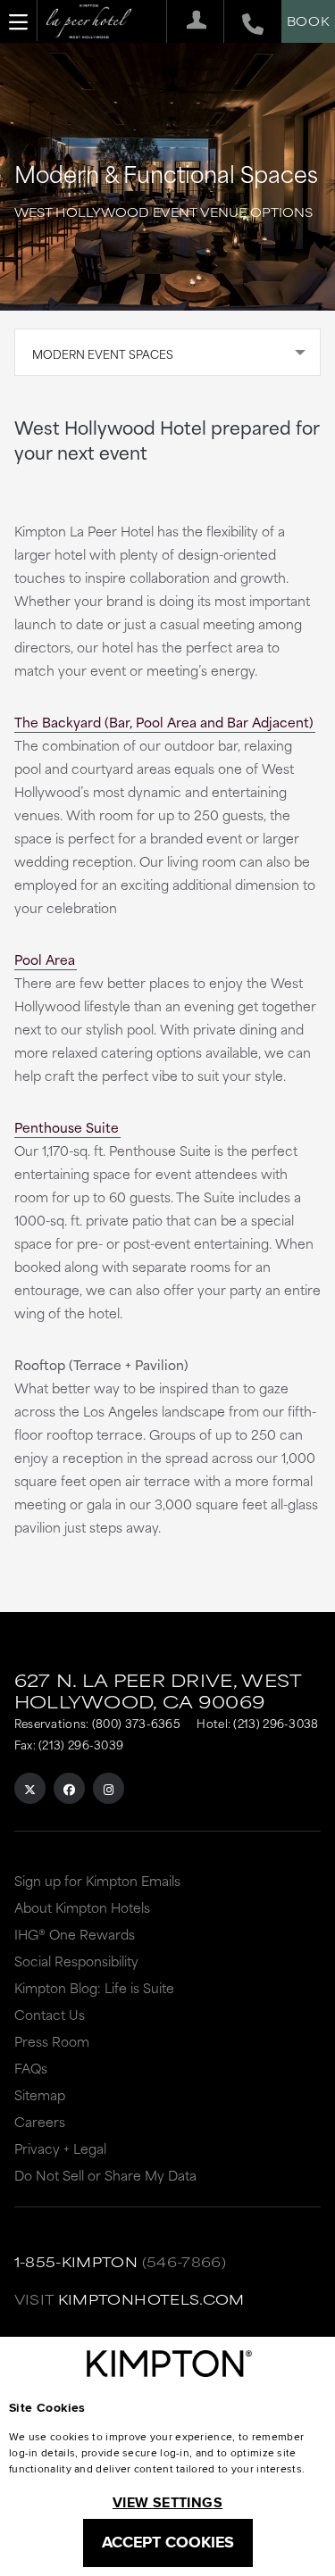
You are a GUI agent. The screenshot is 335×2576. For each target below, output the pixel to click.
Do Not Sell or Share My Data (105, 2175)
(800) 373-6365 (136, 1723)
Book (308, 21)
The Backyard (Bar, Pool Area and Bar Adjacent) (164, 722)
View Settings (167, 2502)
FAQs (31, 2068)
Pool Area (45, 959)
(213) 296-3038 (276, 1723)
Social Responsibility (76, 1961)
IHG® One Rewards (75, 1934)
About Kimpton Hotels (82, 1907)
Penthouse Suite (67, 1127)
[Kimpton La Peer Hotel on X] (30, 1788)
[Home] (89, 22)
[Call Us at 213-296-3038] (243, 21)
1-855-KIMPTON (76, 2261)
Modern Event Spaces (103, 353)
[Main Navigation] (19, 21)
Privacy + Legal (60, 2148)
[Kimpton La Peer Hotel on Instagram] (109, 1788)
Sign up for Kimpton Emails (97, 1880)
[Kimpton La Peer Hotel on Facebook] (69, 1788)
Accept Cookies (168, 2542)
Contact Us (50, 2014)
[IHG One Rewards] (190, 21)
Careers (40, 2121)
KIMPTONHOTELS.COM (151, 2299)
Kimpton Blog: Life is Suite (94, 1987)
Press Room (52, 2041)
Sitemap (40, 2094)
